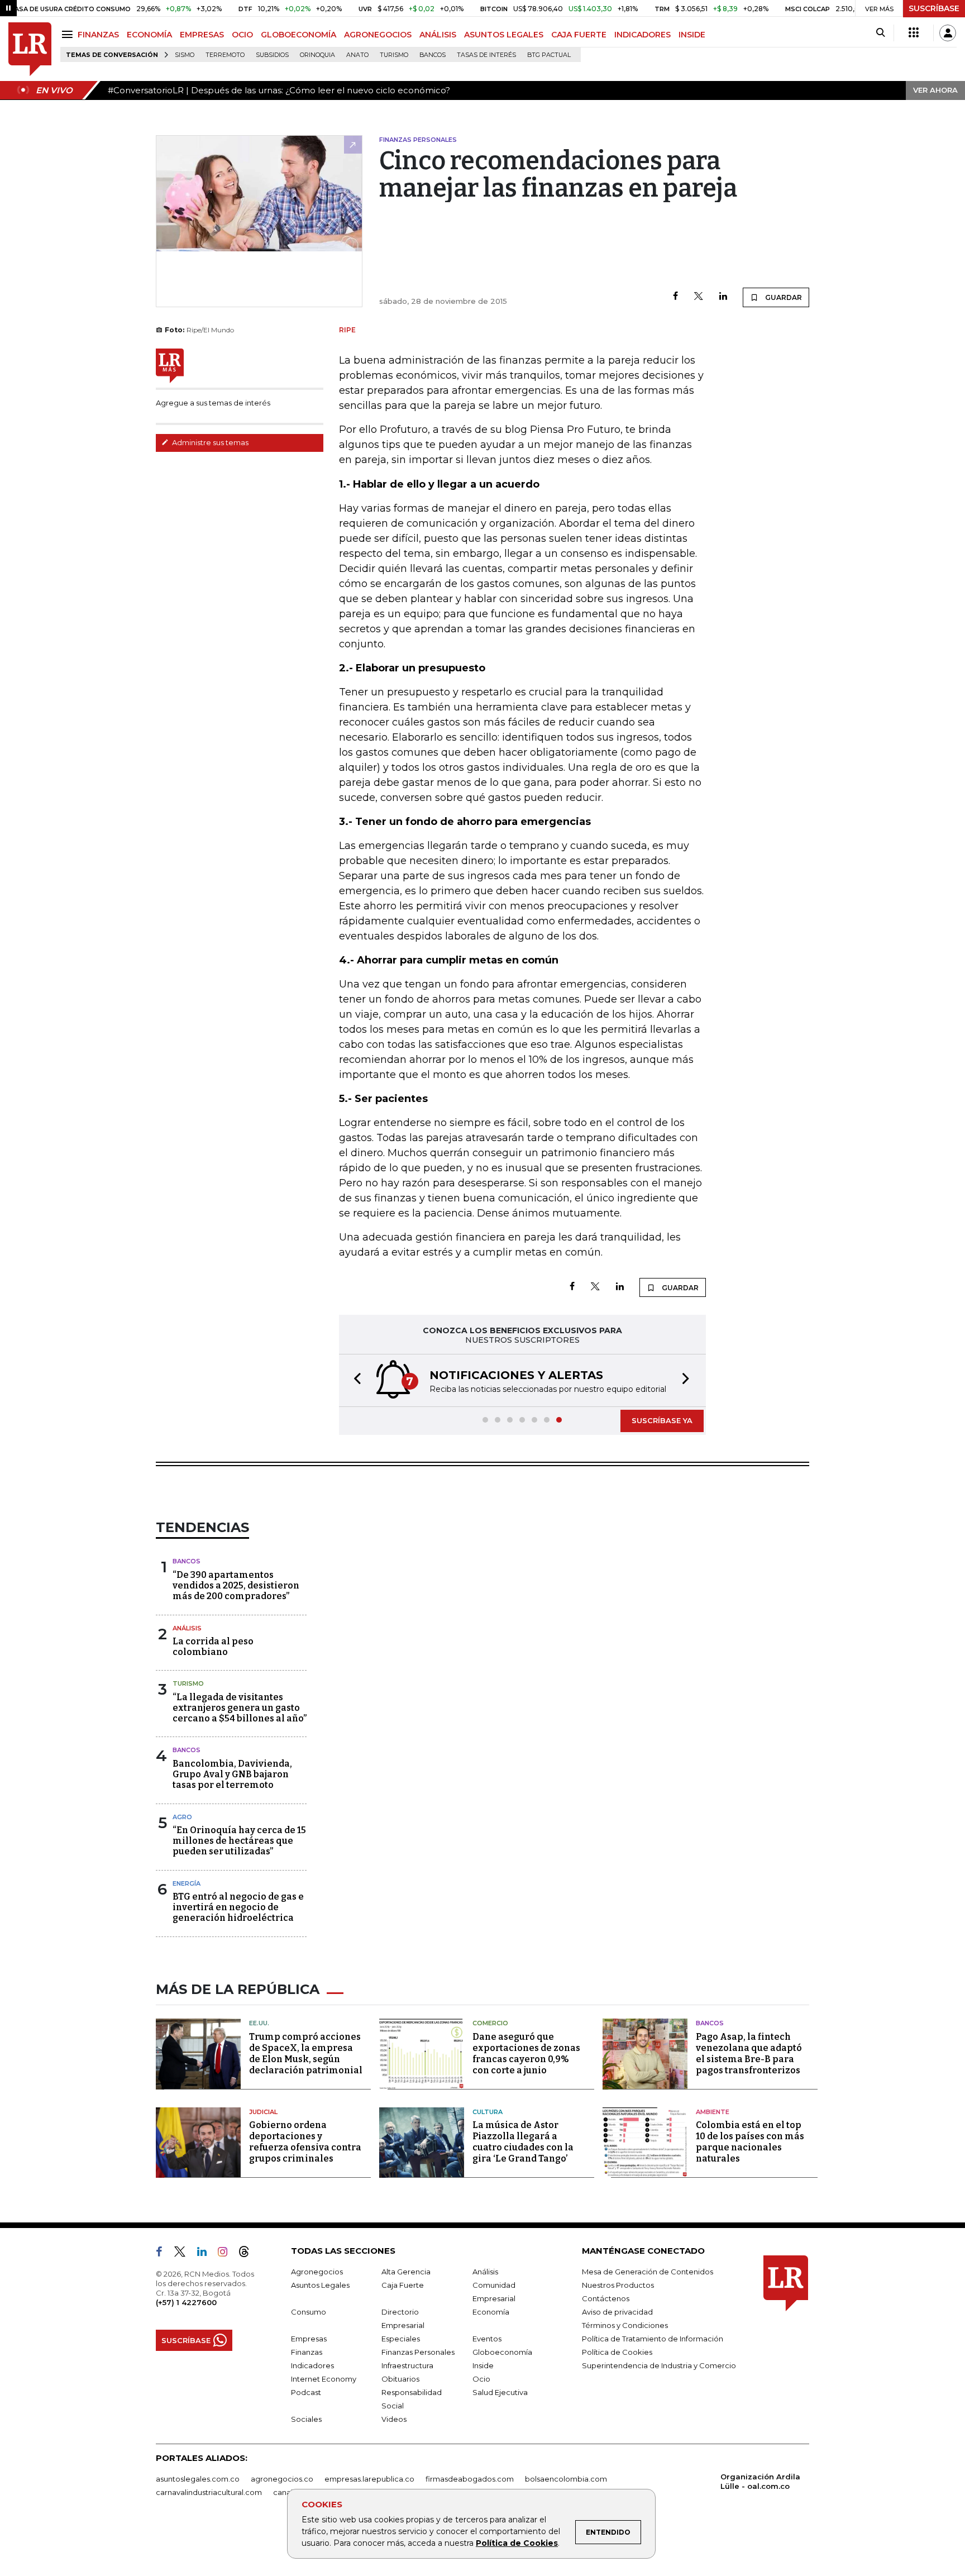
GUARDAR (783, 297)
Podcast (306, 2392)
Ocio (481, 2379)
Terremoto (225, 55)
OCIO (242, 35)
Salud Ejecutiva (500, 2392)
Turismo (394, 55)
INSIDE (692, 35)
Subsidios (272, 55)
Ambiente (713, 2112)
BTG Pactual (549, 55)
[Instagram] (227, 2254)
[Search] (880, 33)
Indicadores (312, 2365)
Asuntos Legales (320, 2285)
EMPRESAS (202, 35)
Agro (182, 1817)
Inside (483, 2365)
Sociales (306, 2419)
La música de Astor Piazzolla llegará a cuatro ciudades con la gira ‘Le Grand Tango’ (523, 2142)
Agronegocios (317, 2272)
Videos (394, 2419)
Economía (491, 2312)
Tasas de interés (486, 55)
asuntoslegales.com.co (198, 2479)
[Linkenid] (206, 2254)
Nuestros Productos (618, 2285)
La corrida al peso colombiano (213, 1647)
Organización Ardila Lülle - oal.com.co (760, 2481)
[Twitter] (699, 297)
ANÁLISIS (438, 35)
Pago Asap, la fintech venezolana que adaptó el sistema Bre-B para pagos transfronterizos (749, 2053)
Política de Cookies (517, 2543)
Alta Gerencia (406, 2272)
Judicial (263, 2112)
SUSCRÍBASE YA (662, 1420)
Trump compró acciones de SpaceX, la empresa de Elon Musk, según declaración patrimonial (306, 2053)
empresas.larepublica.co (369, 2479)
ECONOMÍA (149, 35)
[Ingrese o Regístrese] (948, 33)
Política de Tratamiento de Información (653, 2339)
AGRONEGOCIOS (378, 35)
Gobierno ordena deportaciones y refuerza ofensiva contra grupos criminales (305, 2142)
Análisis (187, 1628)
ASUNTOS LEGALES (504, 35)
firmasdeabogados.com (470, 2479)
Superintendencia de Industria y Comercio (659, 2365)
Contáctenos (606, 2298)
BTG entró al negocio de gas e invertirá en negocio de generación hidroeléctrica (238, 1907)
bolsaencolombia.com (566, 2479)
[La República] (30, 49)
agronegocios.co (282, 2479)
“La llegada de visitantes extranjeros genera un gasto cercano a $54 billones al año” (240, 1708)
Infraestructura (407, 2365)
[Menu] (69, 34)
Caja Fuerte (403, 2285)
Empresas (309, 2339)
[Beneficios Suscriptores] (914, 33)
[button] (354, 1380)
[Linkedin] (723, 297)
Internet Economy (324, 2379)
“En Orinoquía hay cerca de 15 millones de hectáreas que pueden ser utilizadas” (239, 1841)
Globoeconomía (502, 2352)
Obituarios (400, 2379)
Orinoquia (317, 55)
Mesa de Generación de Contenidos (648, 2272)
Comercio (490, 2023)
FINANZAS (98, 35)
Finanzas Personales (418, 2352)
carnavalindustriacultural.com (209, 2492)
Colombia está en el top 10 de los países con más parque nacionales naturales (750, 2142)
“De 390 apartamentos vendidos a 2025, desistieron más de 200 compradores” (236, 1585)
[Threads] (249, 2254)
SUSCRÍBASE (934, 8)
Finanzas (307, 2352)
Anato (357, 55)
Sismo (185, 55)
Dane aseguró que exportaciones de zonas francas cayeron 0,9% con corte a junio (526, 2053)
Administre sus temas (209, 442)
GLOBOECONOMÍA (298, 35)
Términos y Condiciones (625, 2325)
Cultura (488, 2112)
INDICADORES (642, 35)
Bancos (433, 55)
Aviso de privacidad (617, 2312)
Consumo (309, 2312)
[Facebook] (675, 297)
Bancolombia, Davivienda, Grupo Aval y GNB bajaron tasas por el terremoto (232, 1774)
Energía (187, 1883)
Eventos (487, 2339)
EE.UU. (259, 2023)
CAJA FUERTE (579, 35)
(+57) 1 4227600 (186, 2302)
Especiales (401, 2339)
